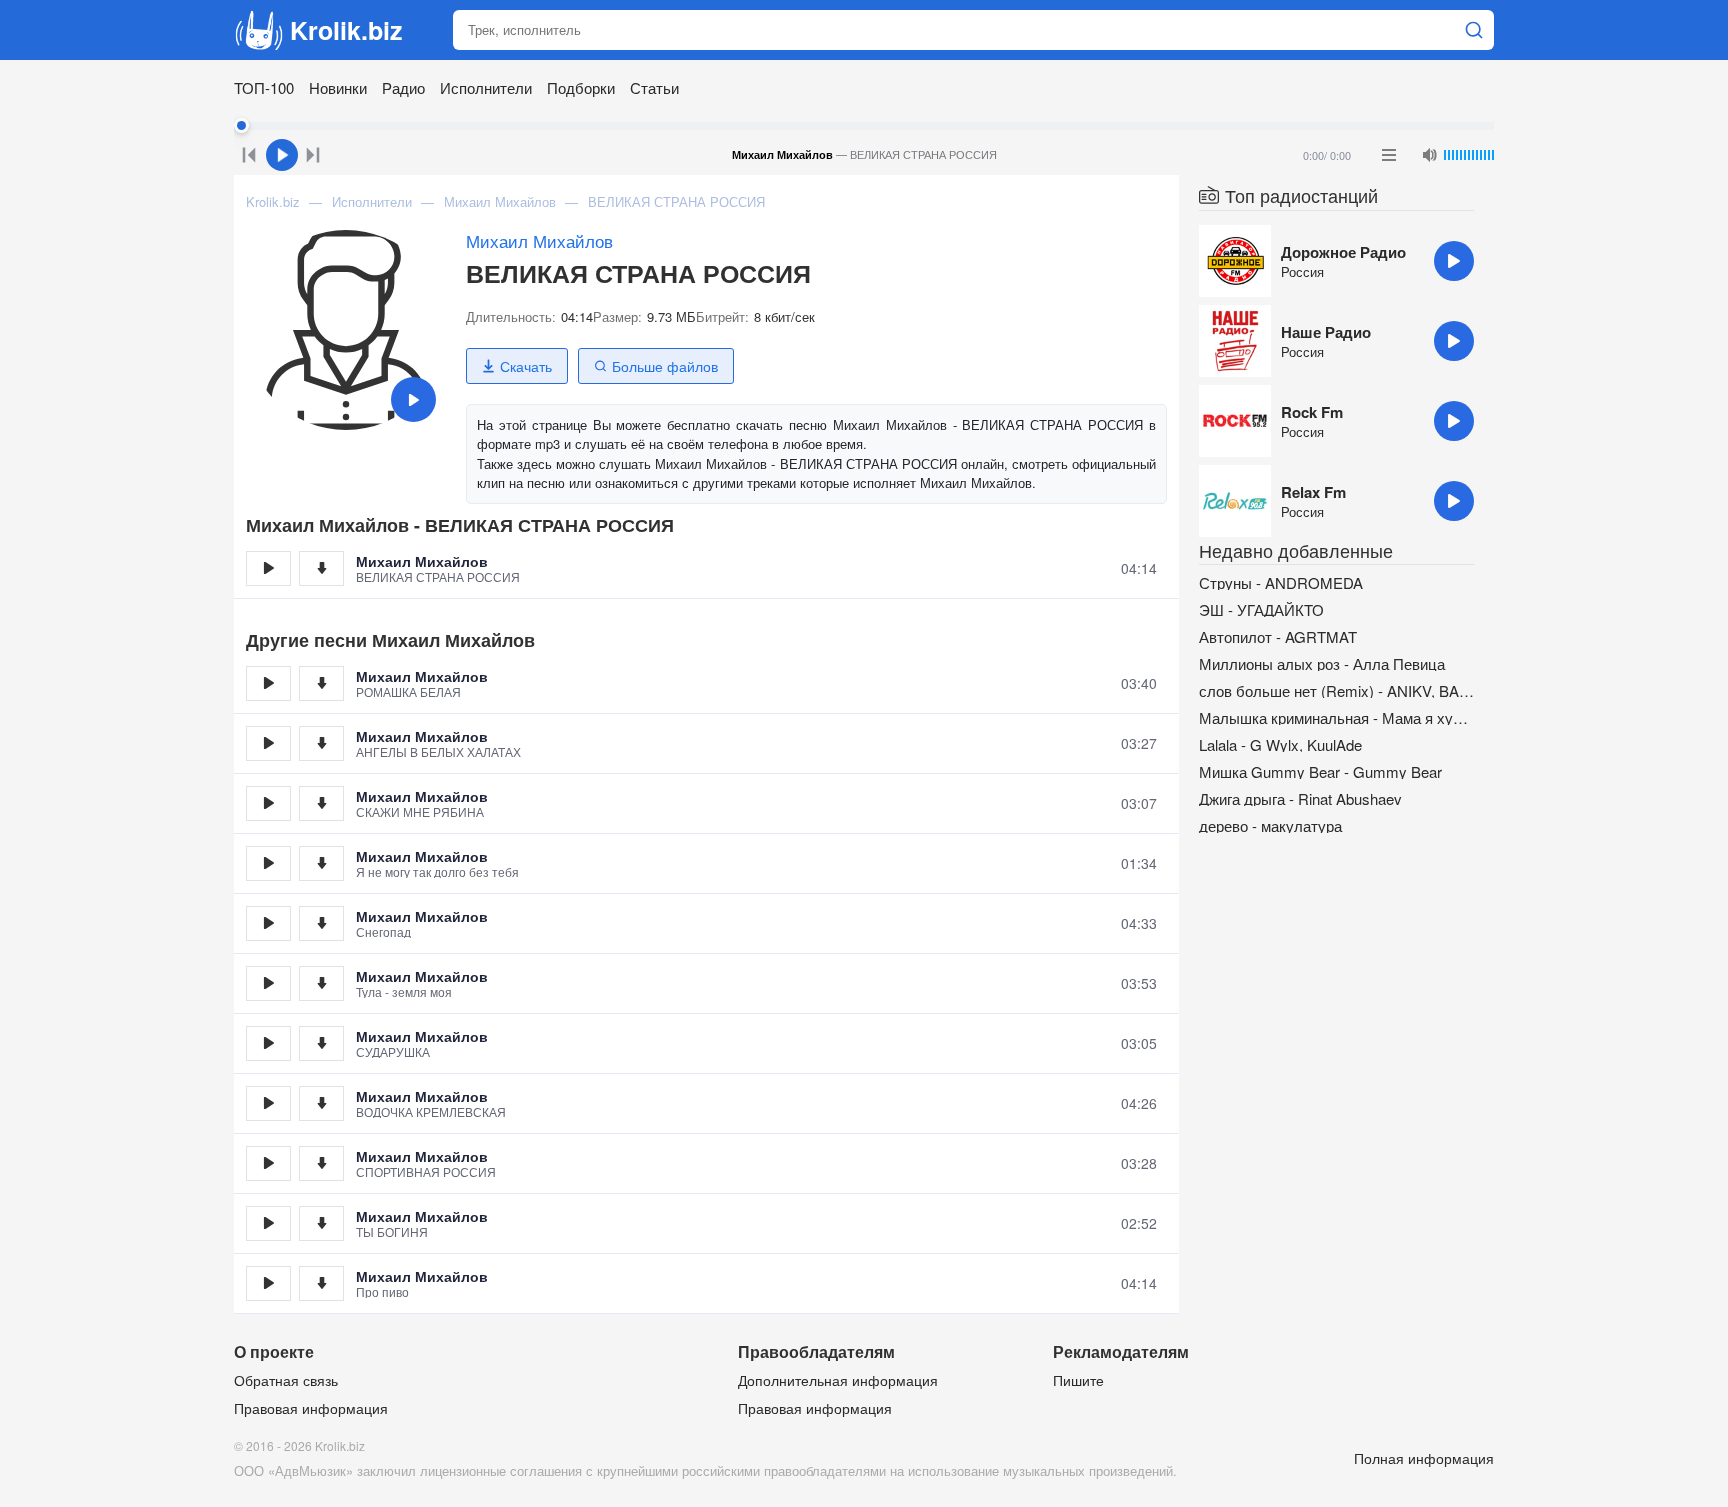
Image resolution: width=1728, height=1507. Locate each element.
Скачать (526, 366)
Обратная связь (286, 1380)
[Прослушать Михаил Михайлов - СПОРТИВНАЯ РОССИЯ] (268, 1163)
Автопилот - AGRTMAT (1278, 636)
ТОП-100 (264, 87)
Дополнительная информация (838, 1380)
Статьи (654, 87)
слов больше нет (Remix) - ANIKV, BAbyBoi (1336, 690)
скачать (321, 568)
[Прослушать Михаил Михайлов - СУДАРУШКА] (268, 1043)
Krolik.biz (346, 30)
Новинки (338, 87)
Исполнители (486, 87)
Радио (403, 87)
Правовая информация (311, 1408)
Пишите (1078, 1380)
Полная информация (1424, 1458)
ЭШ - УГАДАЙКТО (1261, 609)
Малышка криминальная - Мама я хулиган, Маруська (1336, 717)
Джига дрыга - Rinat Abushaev (1300, 798)
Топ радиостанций (1301, 195)
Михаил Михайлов (539, 240)
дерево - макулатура (1270, 825)
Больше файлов (665, 366)
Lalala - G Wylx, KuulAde (1280, 744)
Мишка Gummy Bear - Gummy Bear (1320, 771)
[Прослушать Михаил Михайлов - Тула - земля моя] (268, 983)
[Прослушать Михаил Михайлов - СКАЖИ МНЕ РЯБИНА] (268, 803)
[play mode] (1389, 155)
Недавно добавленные (1296, 550)
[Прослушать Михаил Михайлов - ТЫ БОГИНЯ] (268, 1223)
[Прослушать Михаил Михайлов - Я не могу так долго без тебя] (268, 863)
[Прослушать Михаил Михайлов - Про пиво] (268, 1283)
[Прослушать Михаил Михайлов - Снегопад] (268, 923)
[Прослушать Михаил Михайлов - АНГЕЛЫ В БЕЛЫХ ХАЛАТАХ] (268, 743)
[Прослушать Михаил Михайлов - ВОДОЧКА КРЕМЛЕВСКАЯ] (268, 1103)
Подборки (581, 87)
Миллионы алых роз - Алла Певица (1322, 663)
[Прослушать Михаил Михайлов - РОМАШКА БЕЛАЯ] (268, 683)
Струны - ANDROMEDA (1281, 582)
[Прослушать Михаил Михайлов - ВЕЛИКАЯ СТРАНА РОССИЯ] (268, 568)
